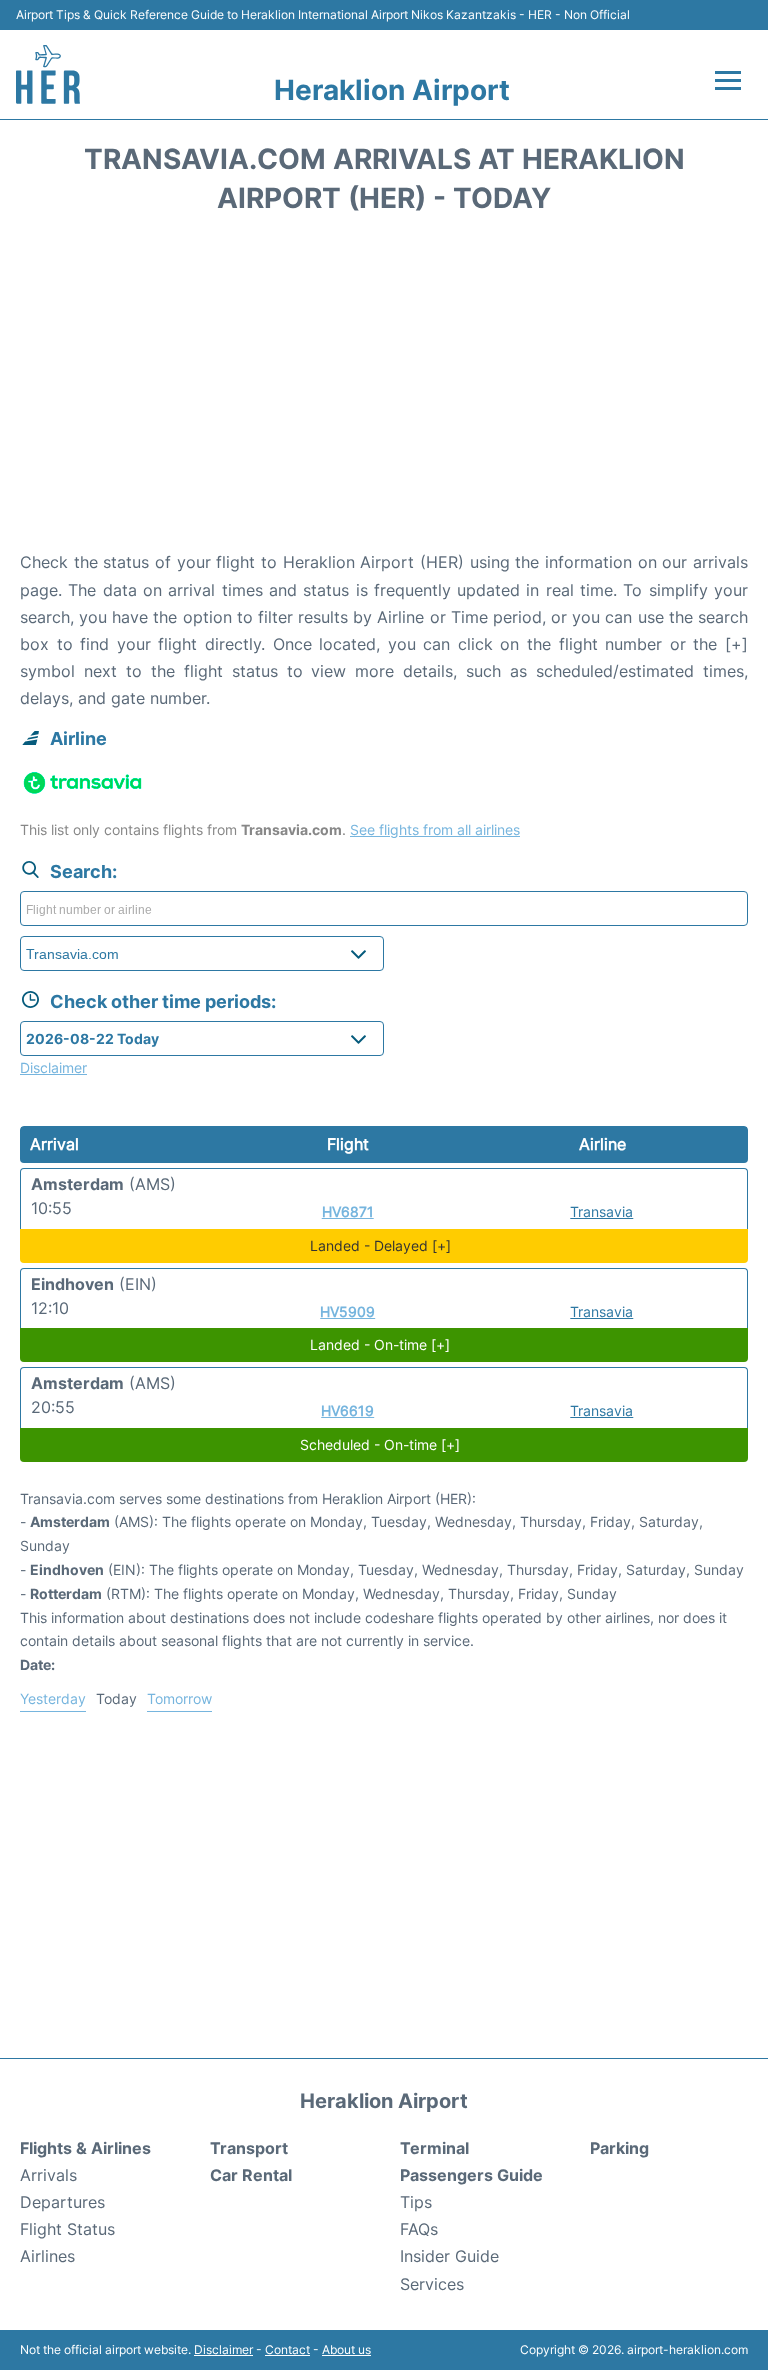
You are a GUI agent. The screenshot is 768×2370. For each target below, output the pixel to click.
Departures (62, 2202)
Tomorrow (179, 1698)
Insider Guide (449, 2256)
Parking (619, 2148)
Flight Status (67, 2229)
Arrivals (48, 2175)
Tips (416, 2202)
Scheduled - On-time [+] (380, 1444)
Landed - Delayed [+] (380, 1245)
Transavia (601, 1211)
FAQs (419, 2229)
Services (432, 2284)
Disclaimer (223, 2349)
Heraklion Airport (392, 90)
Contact (287, 2349)
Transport (249, 2148)
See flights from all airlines (435, 829)
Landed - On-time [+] (380, 1344)
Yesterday (53, 1698)
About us (346, 2349)
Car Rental (251, 2175)
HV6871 (348, 1211)
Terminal (434, 2148)
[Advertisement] (384, 389)
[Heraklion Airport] (48, 74)
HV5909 (347, 1311)
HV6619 (347, 1410)
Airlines (47, 2256)
